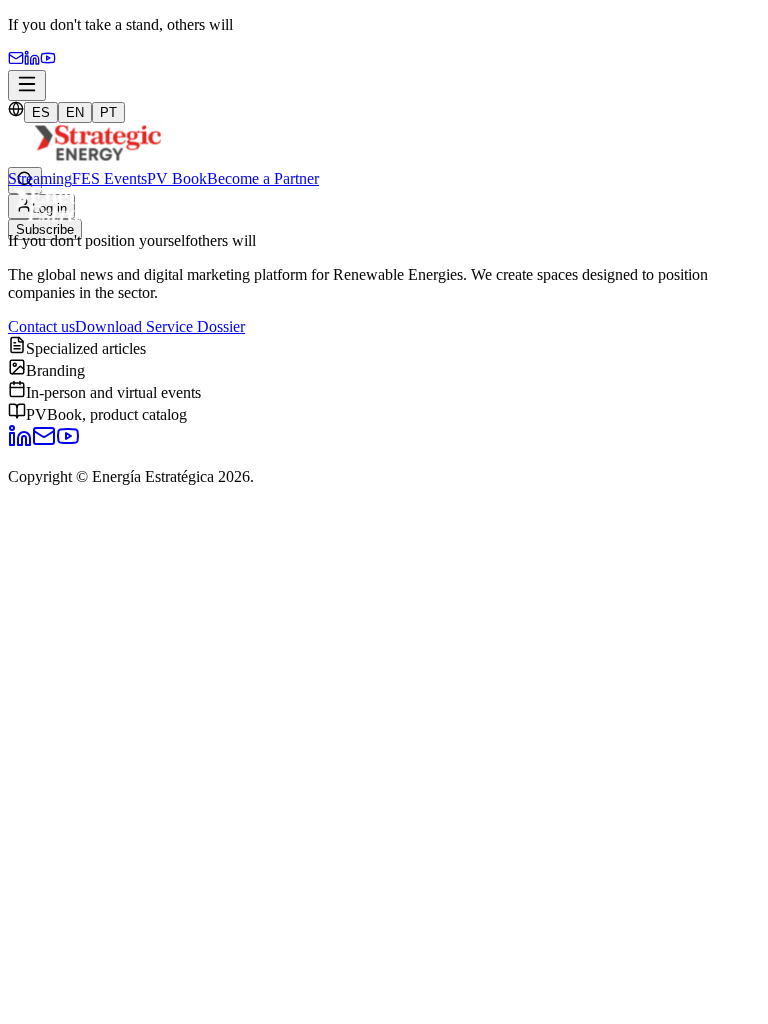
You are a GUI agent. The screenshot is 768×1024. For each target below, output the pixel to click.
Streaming (40, 178)
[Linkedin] (32, 60)
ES (41, 112)
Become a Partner (263, 178)
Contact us (41, 326)
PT (108, 112)
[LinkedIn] (20, 442)
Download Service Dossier (160, 326)
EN (75, 112)
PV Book (177, 178)
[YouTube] (48, 60)
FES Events (109, 178)
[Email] (16, 60)
